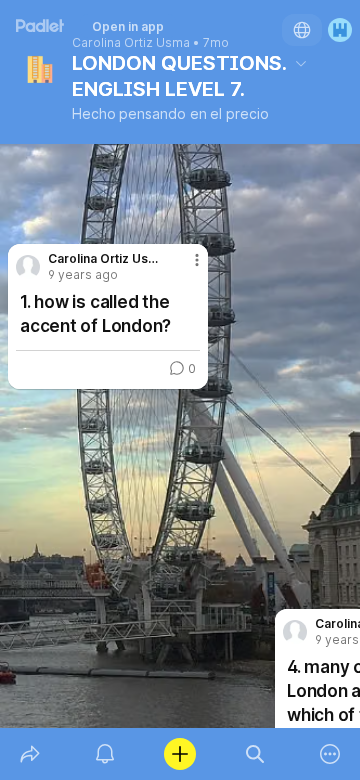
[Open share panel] (29, 754)
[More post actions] (184, 268)
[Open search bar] (255, 754)
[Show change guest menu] (340, 30)
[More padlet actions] (330, 754)
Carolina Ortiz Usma (131, 43)
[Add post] (179, 754)
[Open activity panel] (104, 754)
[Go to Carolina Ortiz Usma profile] (295, 632)
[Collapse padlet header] (301, 63)
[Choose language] (302, 30)
